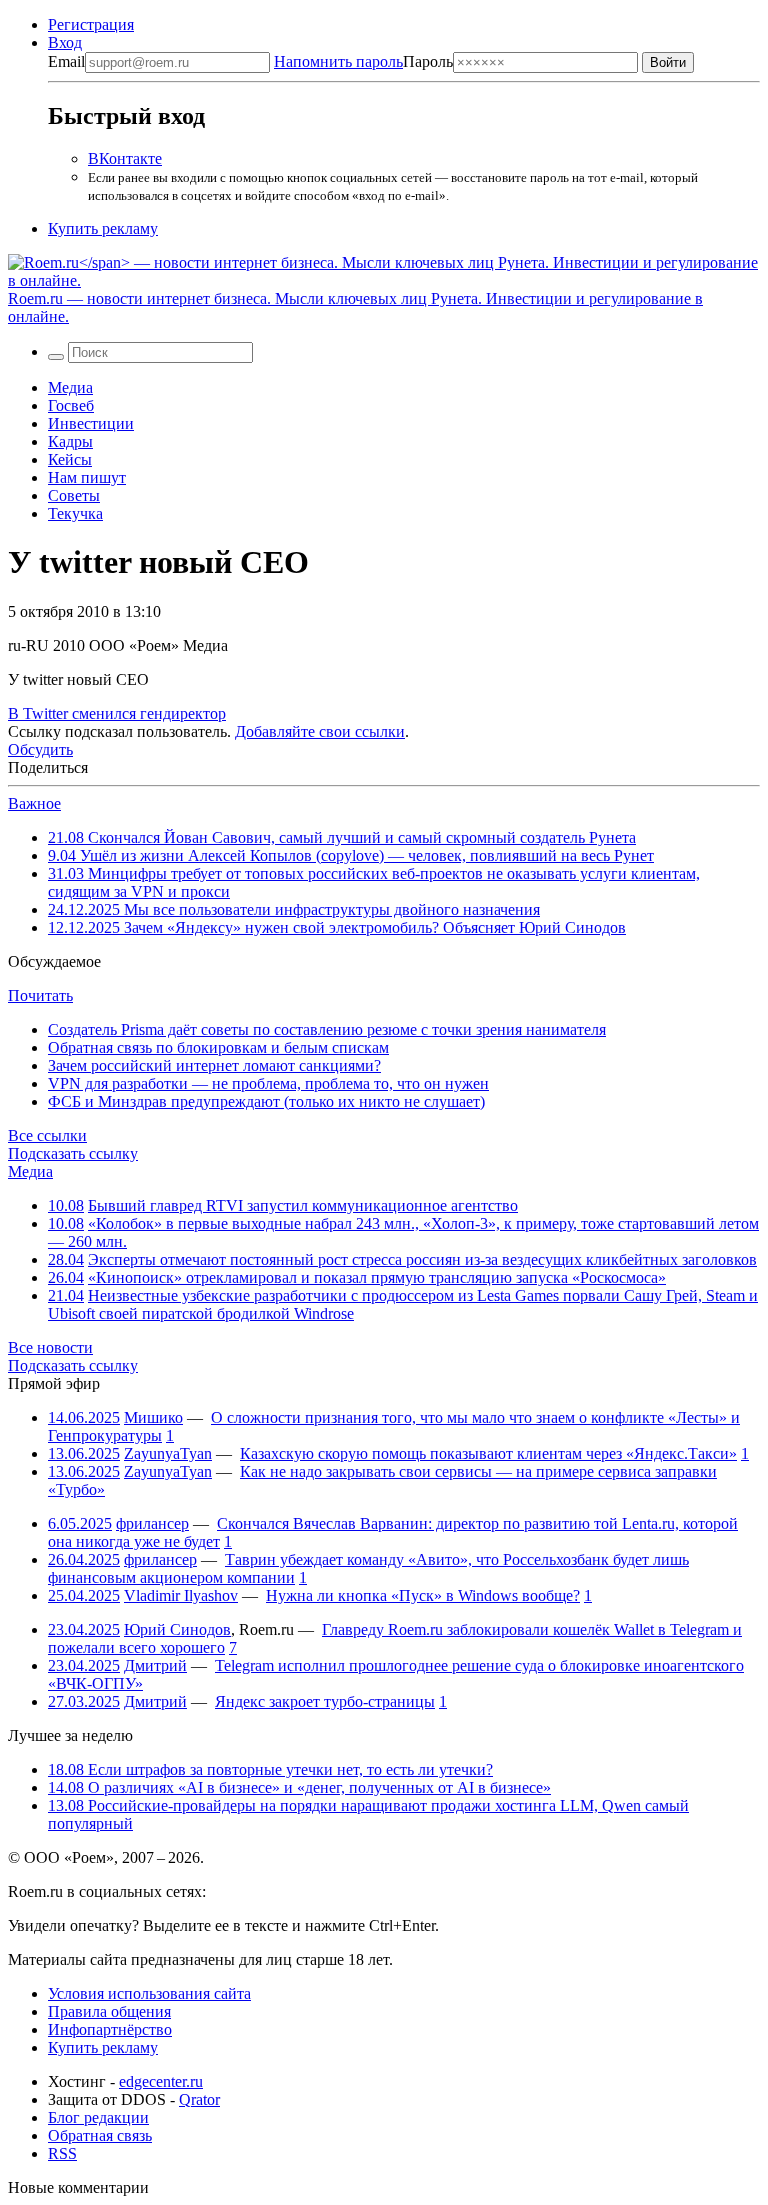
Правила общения (109, 2011)
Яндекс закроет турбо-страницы (325, 1701)
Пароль (363, 61)
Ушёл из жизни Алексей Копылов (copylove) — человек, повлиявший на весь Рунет (351, 855)
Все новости (50, 1347)
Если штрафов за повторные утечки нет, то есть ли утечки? (270, 1769)
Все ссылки (47, 1135)
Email (66, 61)
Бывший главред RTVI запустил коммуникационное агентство (303, 1205)
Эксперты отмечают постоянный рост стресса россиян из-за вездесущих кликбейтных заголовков (422, 1259)
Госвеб (71, 405)
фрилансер (152, 1523)
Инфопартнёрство (110, 2029)
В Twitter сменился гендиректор (117, 713)
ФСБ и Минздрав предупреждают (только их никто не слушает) (266, 1101)
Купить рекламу (103, 228)
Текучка (75, 513)
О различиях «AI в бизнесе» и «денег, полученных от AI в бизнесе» (299, 1787)
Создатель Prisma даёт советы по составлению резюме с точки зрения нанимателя (327, 1029)
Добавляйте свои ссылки (320, 731)
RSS (62, 2153)
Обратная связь (100, 2135)
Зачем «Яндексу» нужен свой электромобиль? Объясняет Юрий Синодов (337, 927)
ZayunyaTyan (168, 1453)
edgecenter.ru (161, 2081)
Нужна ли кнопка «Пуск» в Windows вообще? (423, 1595)
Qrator (199, 2099)
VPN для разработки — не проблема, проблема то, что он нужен (268, 1083)
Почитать (40, 995)
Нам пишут (87, 477)
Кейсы (70, 459)
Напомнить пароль (338, 61)
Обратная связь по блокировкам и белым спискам (218, 1047)
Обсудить (40, 749)
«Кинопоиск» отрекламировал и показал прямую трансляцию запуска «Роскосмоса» (377, 1277)
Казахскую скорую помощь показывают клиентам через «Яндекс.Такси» (488, 1453)
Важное (34, 803)
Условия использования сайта (149, 1993)
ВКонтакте (125, 158)
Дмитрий (155, 1665)
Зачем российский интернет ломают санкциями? (214, 1065)
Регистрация (91, 24)
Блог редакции (98, 2117)
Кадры (70, 441)
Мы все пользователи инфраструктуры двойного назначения (294, 909)
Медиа (70, 387)
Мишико (153, 1417)
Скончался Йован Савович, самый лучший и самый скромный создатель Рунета (342, 837)
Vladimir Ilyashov (181, 1595)
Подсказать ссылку (73, 1153)
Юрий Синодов (177, 1629)
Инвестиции (91, 423)
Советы (74, 495)
